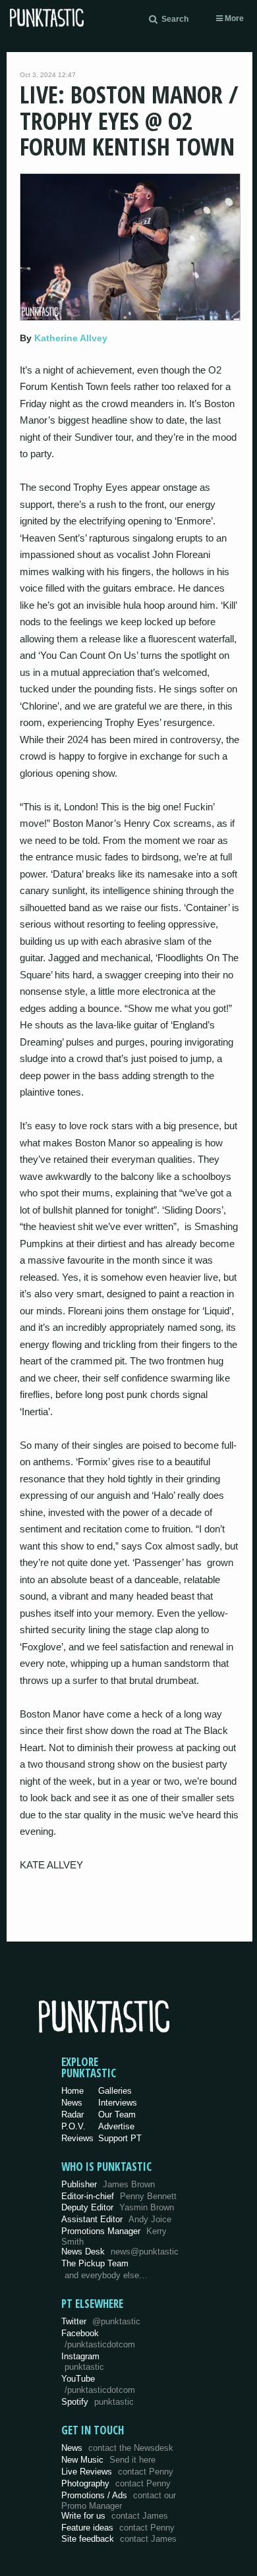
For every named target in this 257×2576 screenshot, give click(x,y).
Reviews (77, 2138)
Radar (72, 2114)
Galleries (115, 2091)
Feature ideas (118, 2528)
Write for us (115, 2516)
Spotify (98, 2402)
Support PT (120, 2138)
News (72, 2103)
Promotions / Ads (119, 2501)
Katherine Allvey (71, 338)
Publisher (108, 2184)
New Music (108, 2460)
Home (72, 2091)
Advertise (116, 2126)
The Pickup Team (95, 2263)
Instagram (83, 2362)
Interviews (118, 2103)
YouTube (98, 2384)
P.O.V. (73, 2126)
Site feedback (119, 2539)
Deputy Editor (118, 2207)
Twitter (101, 2321)
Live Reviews (117, 2472)
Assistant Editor (116, 2219)
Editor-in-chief (119, 2196)
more (233, 18)
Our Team (117, 2114)
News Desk (120, 2252)
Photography (116, 2483)
